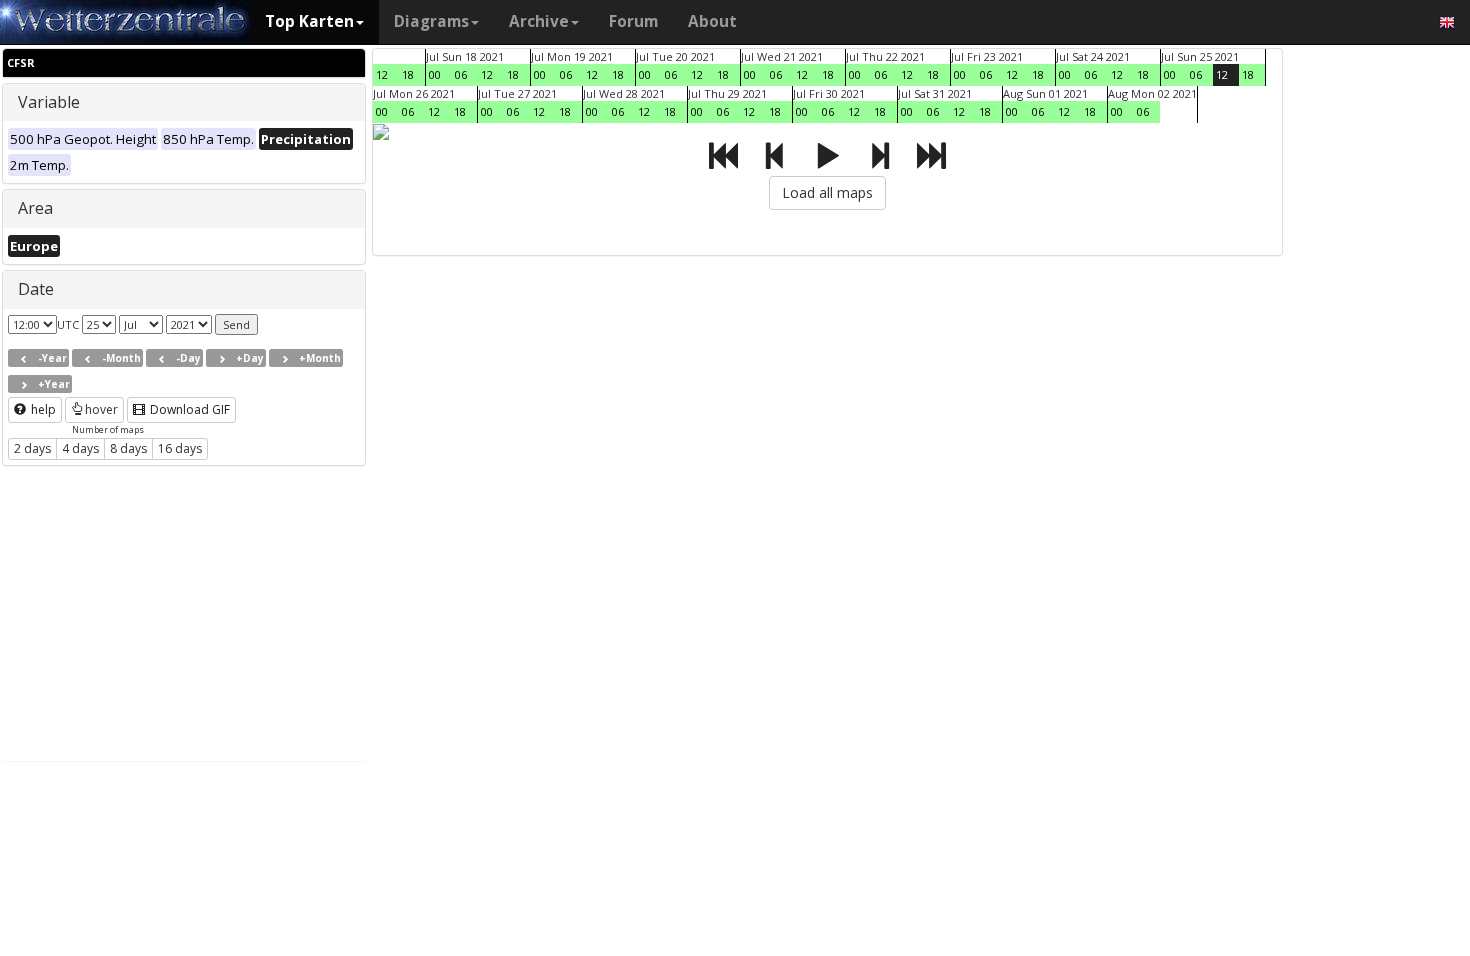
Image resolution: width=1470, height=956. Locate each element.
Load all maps (827, 192)
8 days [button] (128, 448)
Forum (633, 21)
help (42, 409)
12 (382, 74)
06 (461, 74)
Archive (539, 21)
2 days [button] (32, 448)
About (712, 21)
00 (435, 74)
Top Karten (309, 21)
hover (101, 409)
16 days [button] (180, 448)
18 (408, 74)
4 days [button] (80, 448)
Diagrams (431, 21)
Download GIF (188, 409)
